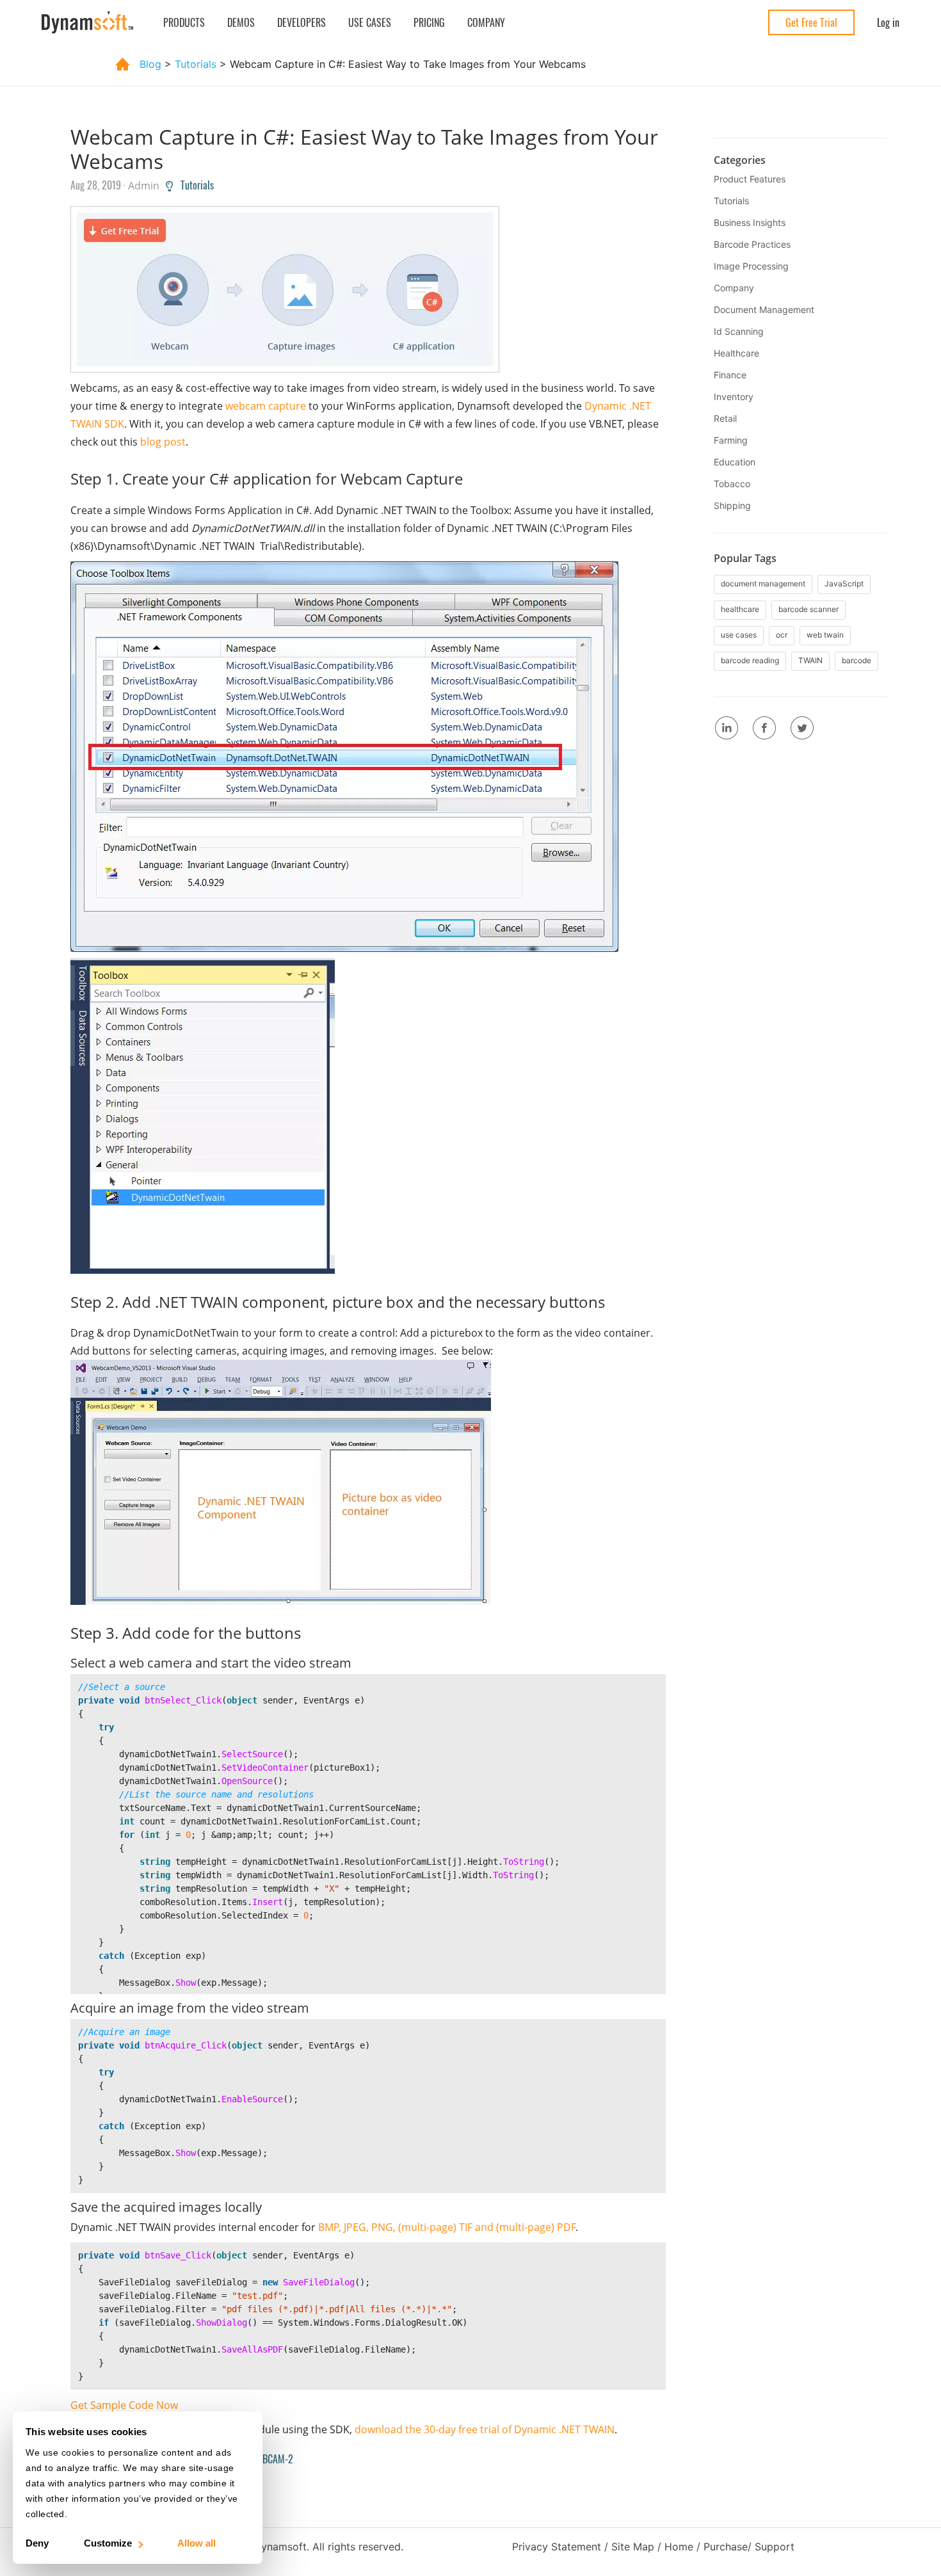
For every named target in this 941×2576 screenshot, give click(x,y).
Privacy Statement (557, 2547)
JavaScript (844, 584)
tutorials (197, 64)
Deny (37, 2543)
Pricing (429, 22)
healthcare (736, 353)
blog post (163, 442)
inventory (734, 397)
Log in (888, 22)
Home (679, 2547)
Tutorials (193, 185)
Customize (108, 2543)
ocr (782, 635)
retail (725, 418)
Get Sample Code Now (124, 2405)
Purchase (726, 2547)
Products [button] (184, 22)
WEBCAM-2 (269, 2459)
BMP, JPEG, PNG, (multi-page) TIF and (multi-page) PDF (447, 2227)
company (734, 288)
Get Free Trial (811, 22)
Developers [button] (302, 22)
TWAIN (810, 660)
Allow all (197, 2543)
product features (750, 179)
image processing (751, 266)
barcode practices (752, 244)
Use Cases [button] (370, 22)
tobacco (732, 484)
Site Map (633, 2547)
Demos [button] (241, 22)
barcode (857, 660)
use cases (739, 635)
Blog (150, 64)
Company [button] (486, 22)
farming (731, 440)
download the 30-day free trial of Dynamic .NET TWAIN (485, 2429)
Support (775, 2547)
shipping (732, 505)
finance (730, 375)
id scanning (739, 331)
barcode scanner (808, 609)
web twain (825, 635)
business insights (750, 222)
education (735, 462)
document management (764, 310)
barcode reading (750, 660)
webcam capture (266, 406)
